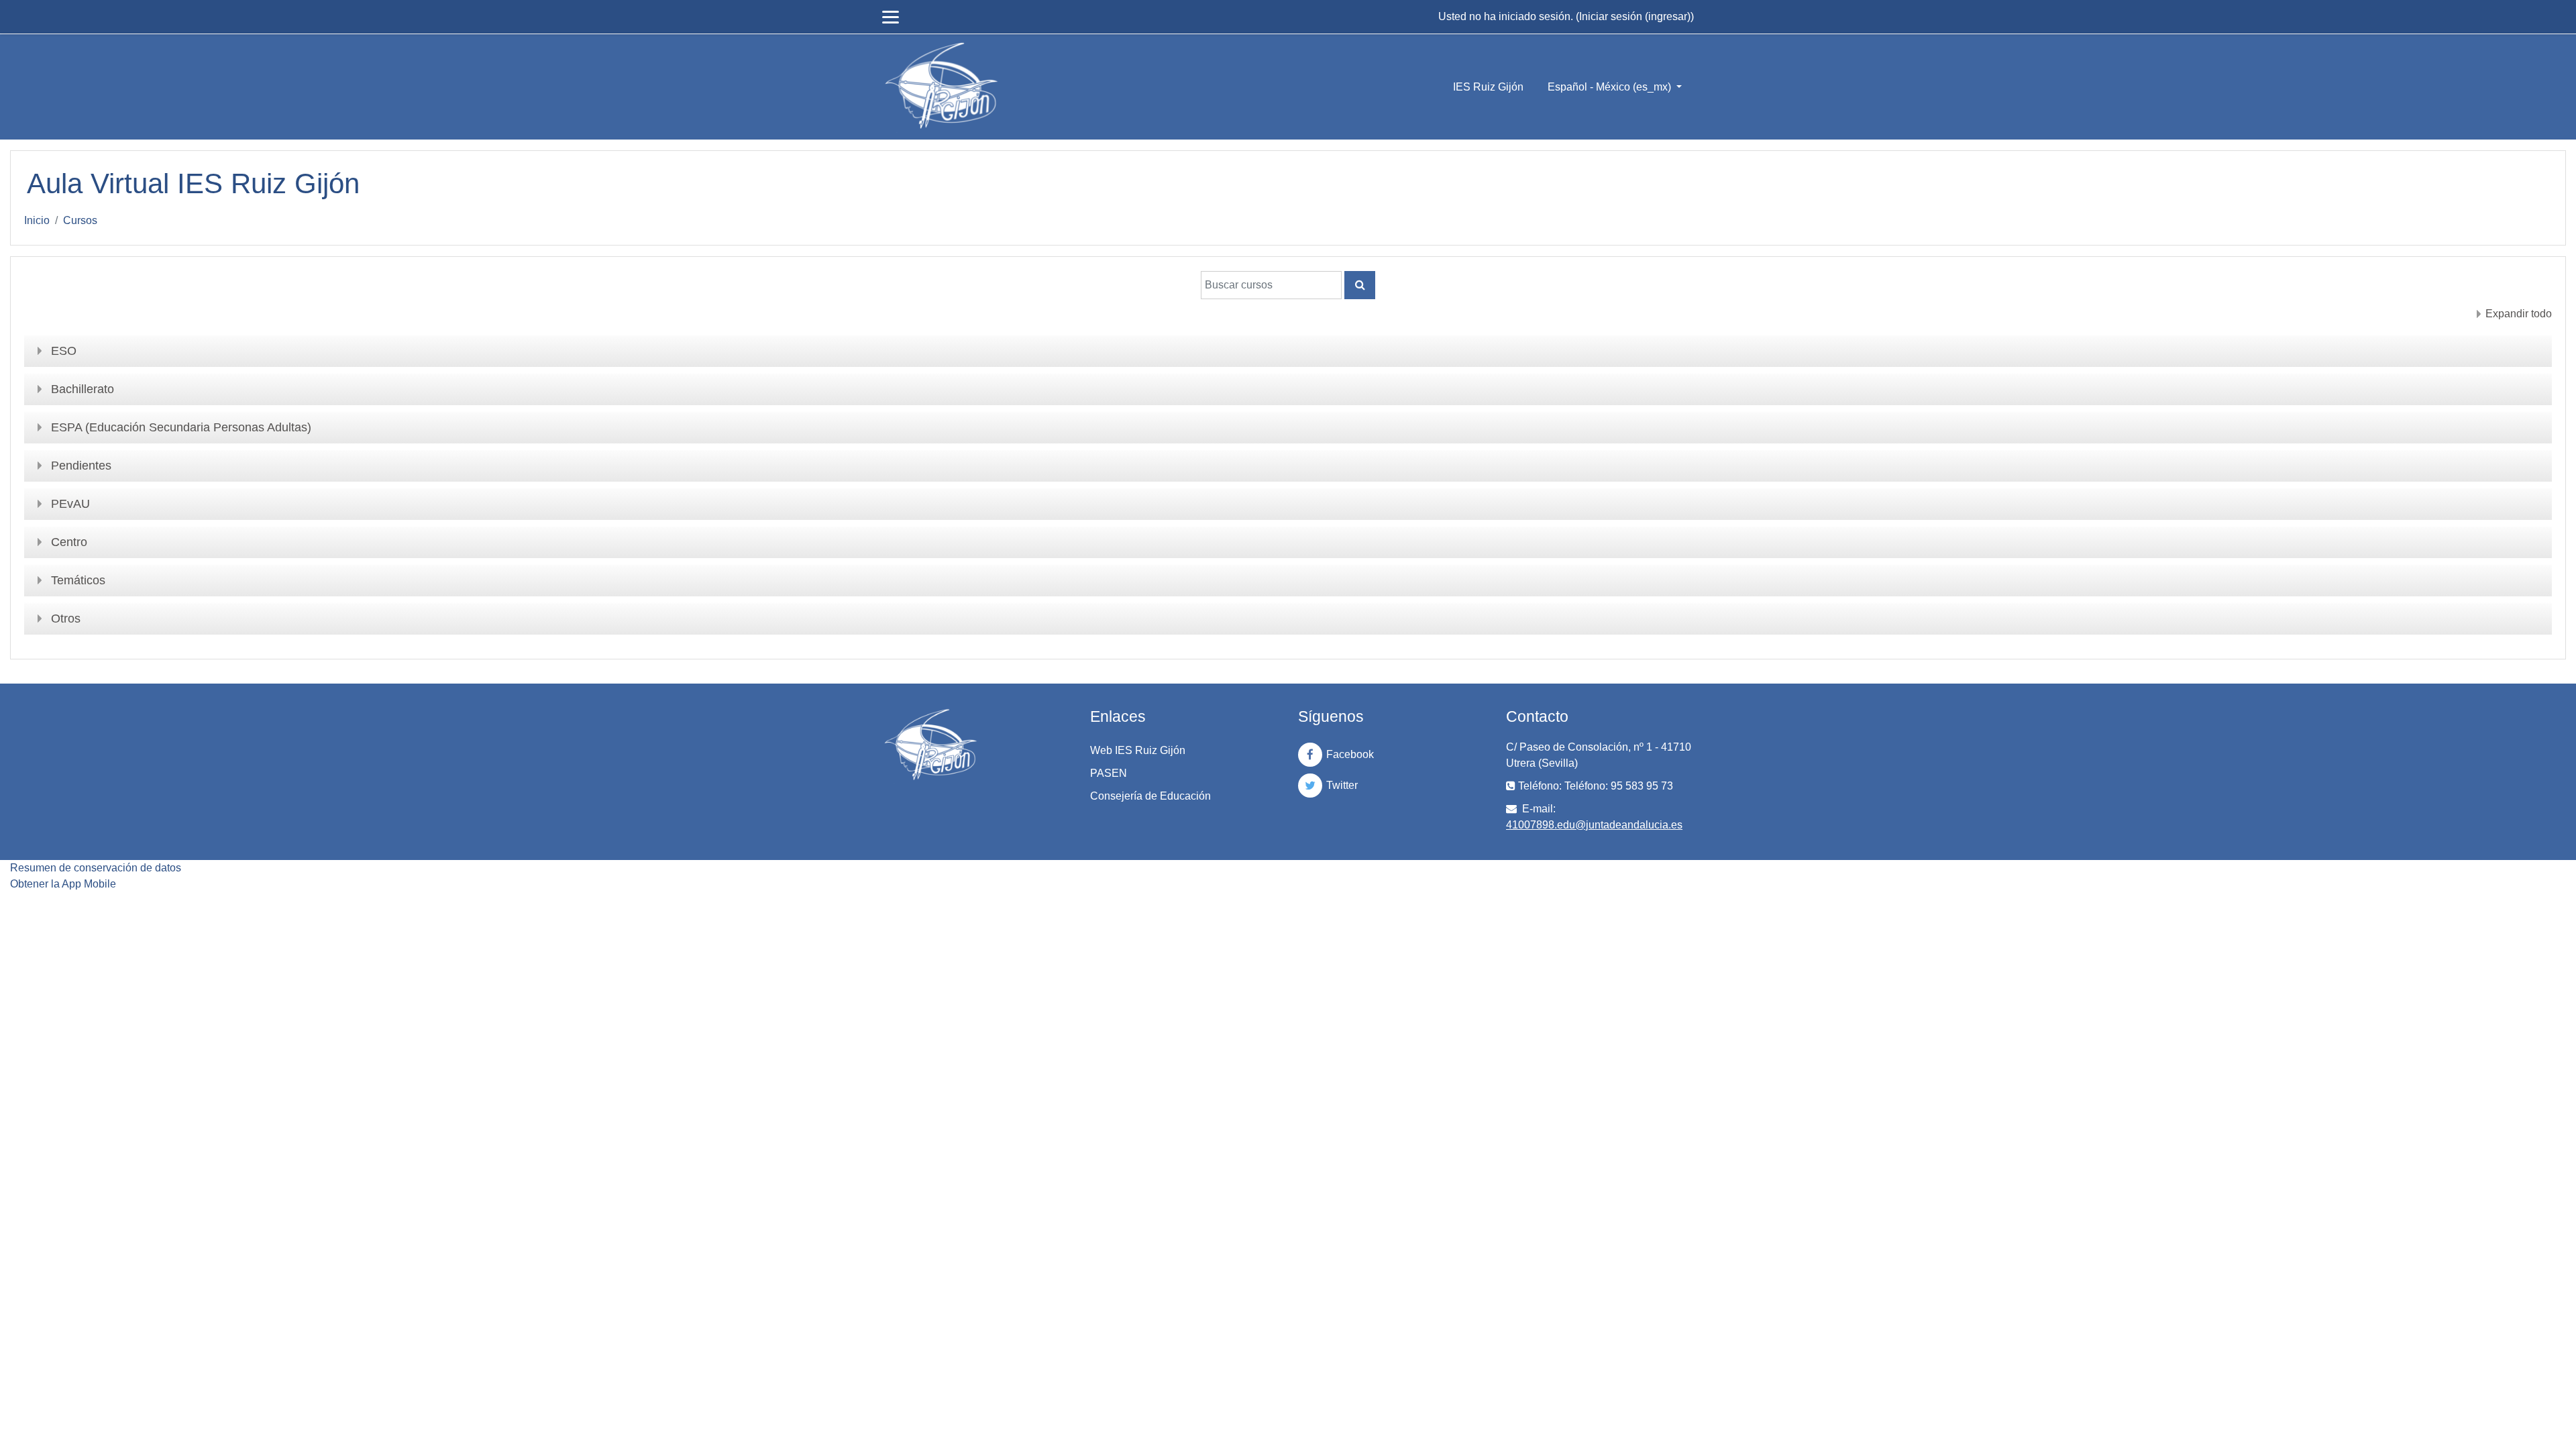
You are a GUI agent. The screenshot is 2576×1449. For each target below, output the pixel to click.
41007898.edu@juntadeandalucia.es (1594, 825)
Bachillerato (83, 389)
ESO (64, 351)
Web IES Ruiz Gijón (1138, 750)
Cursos (80, 220)
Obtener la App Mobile (63, 884)
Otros (66, 619)
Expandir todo (2519, 314)
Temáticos (78, 580)
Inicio (37, 220)
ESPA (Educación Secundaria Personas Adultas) (181, 427)
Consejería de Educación (1150, 796)
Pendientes (81, 466)
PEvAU (70, 504)
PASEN (1109, 773)
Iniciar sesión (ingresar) (1635, 16)
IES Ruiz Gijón (1488, 87)
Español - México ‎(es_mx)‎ (1611, 87)
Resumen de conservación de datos (96, 868)
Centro (69, 542)
